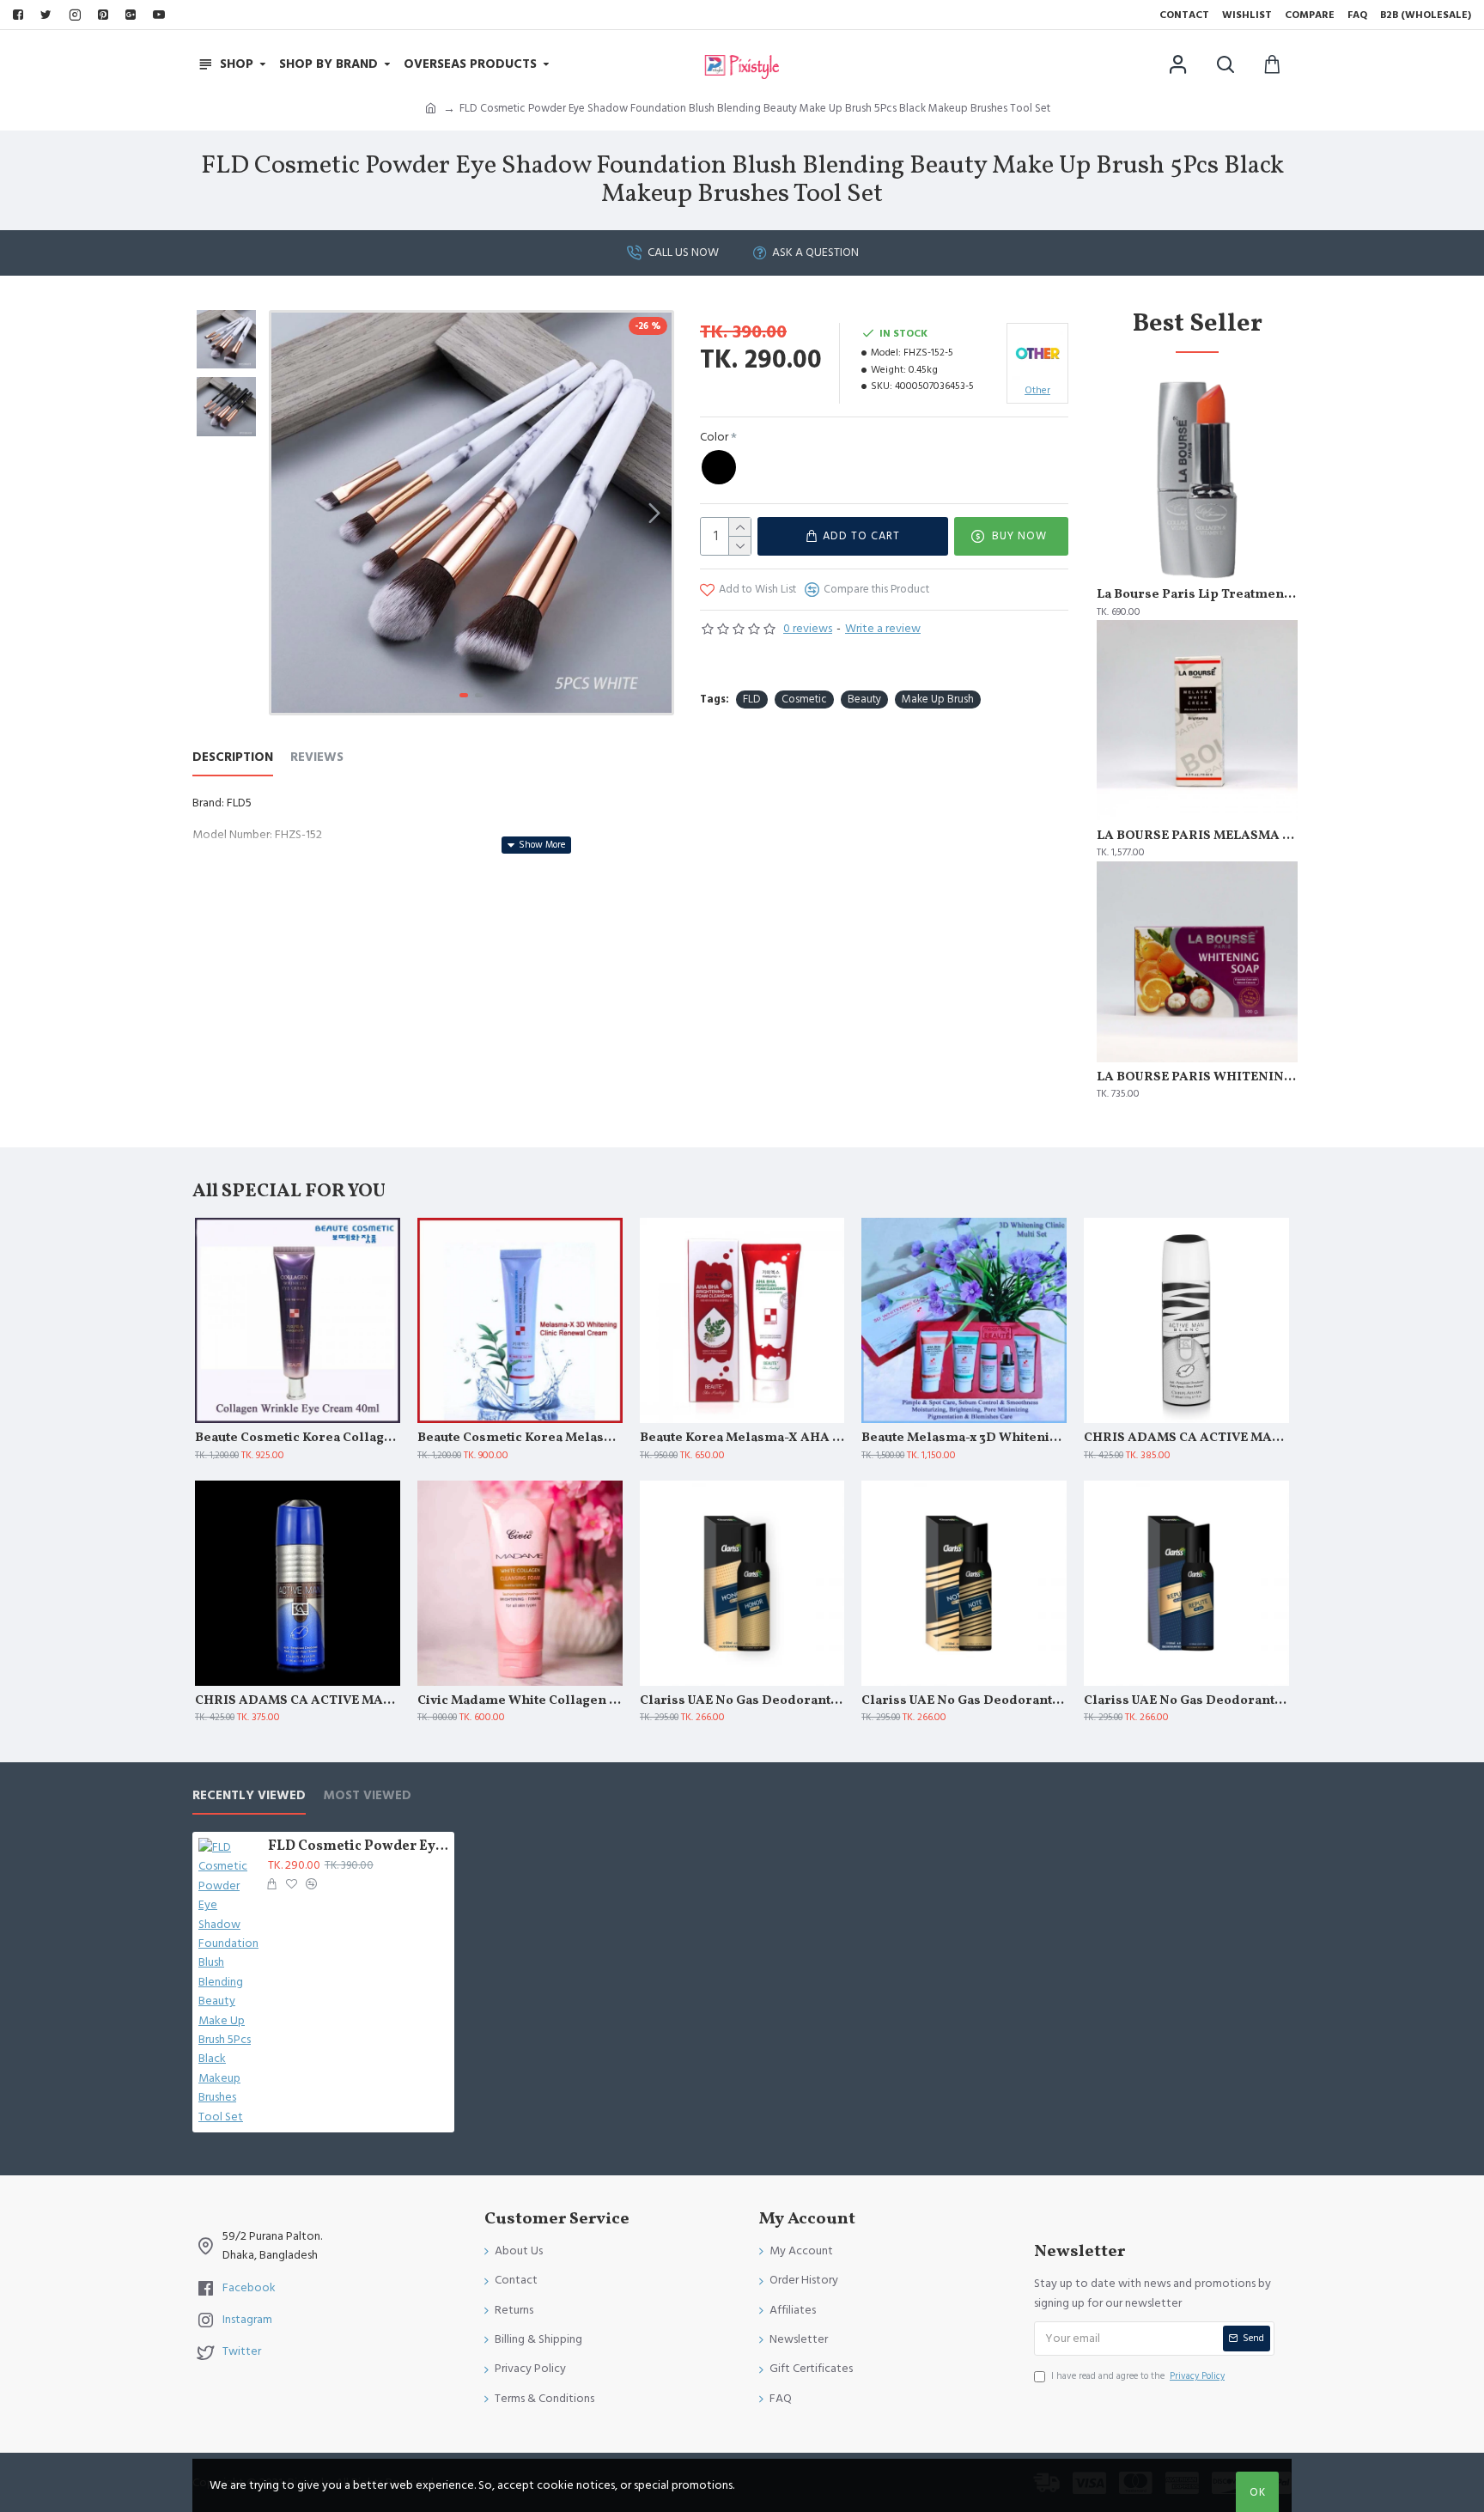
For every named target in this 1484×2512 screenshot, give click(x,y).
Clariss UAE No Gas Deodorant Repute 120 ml (1186, 1701)
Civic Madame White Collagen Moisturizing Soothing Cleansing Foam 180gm (520, 1701)
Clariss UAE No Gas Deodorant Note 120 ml (964, 1701)
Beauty (864, 699)
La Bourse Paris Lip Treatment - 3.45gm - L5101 (1197, 595)
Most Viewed (367, 1796)
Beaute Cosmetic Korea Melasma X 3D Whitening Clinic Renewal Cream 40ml (520, 1438)
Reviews (317, 758)
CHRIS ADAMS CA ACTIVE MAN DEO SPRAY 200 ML (298, 1701)
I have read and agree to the (1138, 2376)
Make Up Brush (938, 699)
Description (233, 758)
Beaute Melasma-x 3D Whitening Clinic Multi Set (964, 1438)
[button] (289, 513)
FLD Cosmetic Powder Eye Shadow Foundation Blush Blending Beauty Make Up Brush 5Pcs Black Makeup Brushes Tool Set (358, 1847)
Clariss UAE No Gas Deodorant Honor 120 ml (742, 1701)
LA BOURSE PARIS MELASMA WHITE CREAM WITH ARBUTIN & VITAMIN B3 (1197, 836)
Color (714, 437)
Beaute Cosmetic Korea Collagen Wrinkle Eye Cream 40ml (298, 1438)
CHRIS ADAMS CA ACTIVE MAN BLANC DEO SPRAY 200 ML (1186, 1438)
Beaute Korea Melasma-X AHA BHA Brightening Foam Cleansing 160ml (742, 1438)
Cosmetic (804, 699)
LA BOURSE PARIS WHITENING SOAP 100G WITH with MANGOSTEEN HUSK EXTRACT (1197, 1078)
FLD (752, 699)
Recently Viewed (249, 1796)
